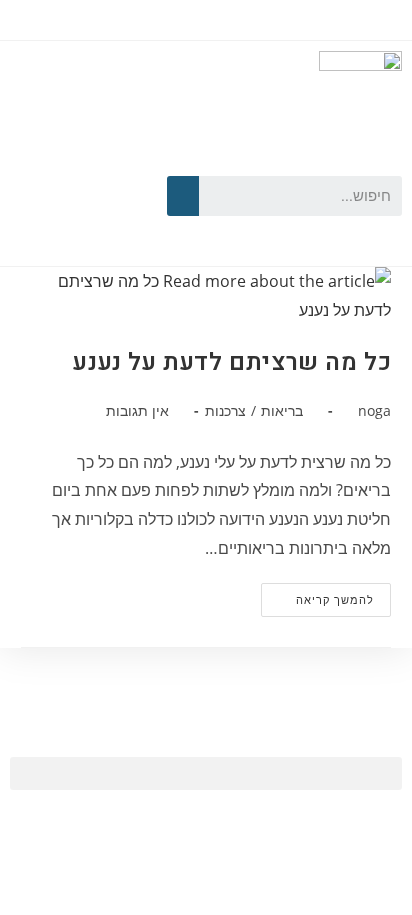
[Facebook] (107, 161)
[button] (206, 773)
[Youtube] (50, 161)
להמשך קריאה (317, 595)
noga (374, 410)
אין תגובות (137, 410)
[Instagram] (78, 223)
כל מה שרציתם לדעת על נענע (232, 362)
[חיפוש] (183, 196)
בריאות (282, 410)
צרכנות (225, 410)
